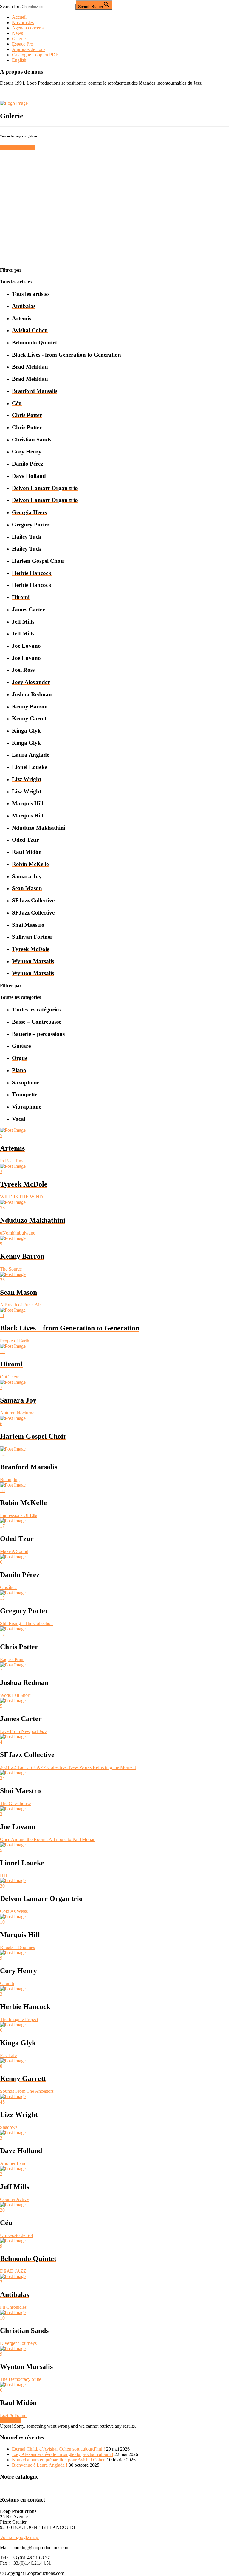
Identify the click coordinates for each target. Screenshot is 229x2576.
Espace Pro (23, 44)
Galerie (19, 39)
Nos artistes (23, 22)
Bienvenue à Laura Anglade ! (40, 2465)
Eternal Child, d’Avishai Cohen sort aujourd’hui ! (58, 2449)
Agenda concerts (28, 28)
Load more (10, 2421)
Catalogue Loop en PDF (35, 55)
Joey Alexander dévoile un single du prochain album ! (63, 2454)
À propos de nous (29, 49)
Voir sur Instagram (17, 148)
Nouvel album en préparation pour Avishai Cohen (59, 2460)
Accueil (19, 17)
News (17, 33)
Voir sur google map (20, 2537)
